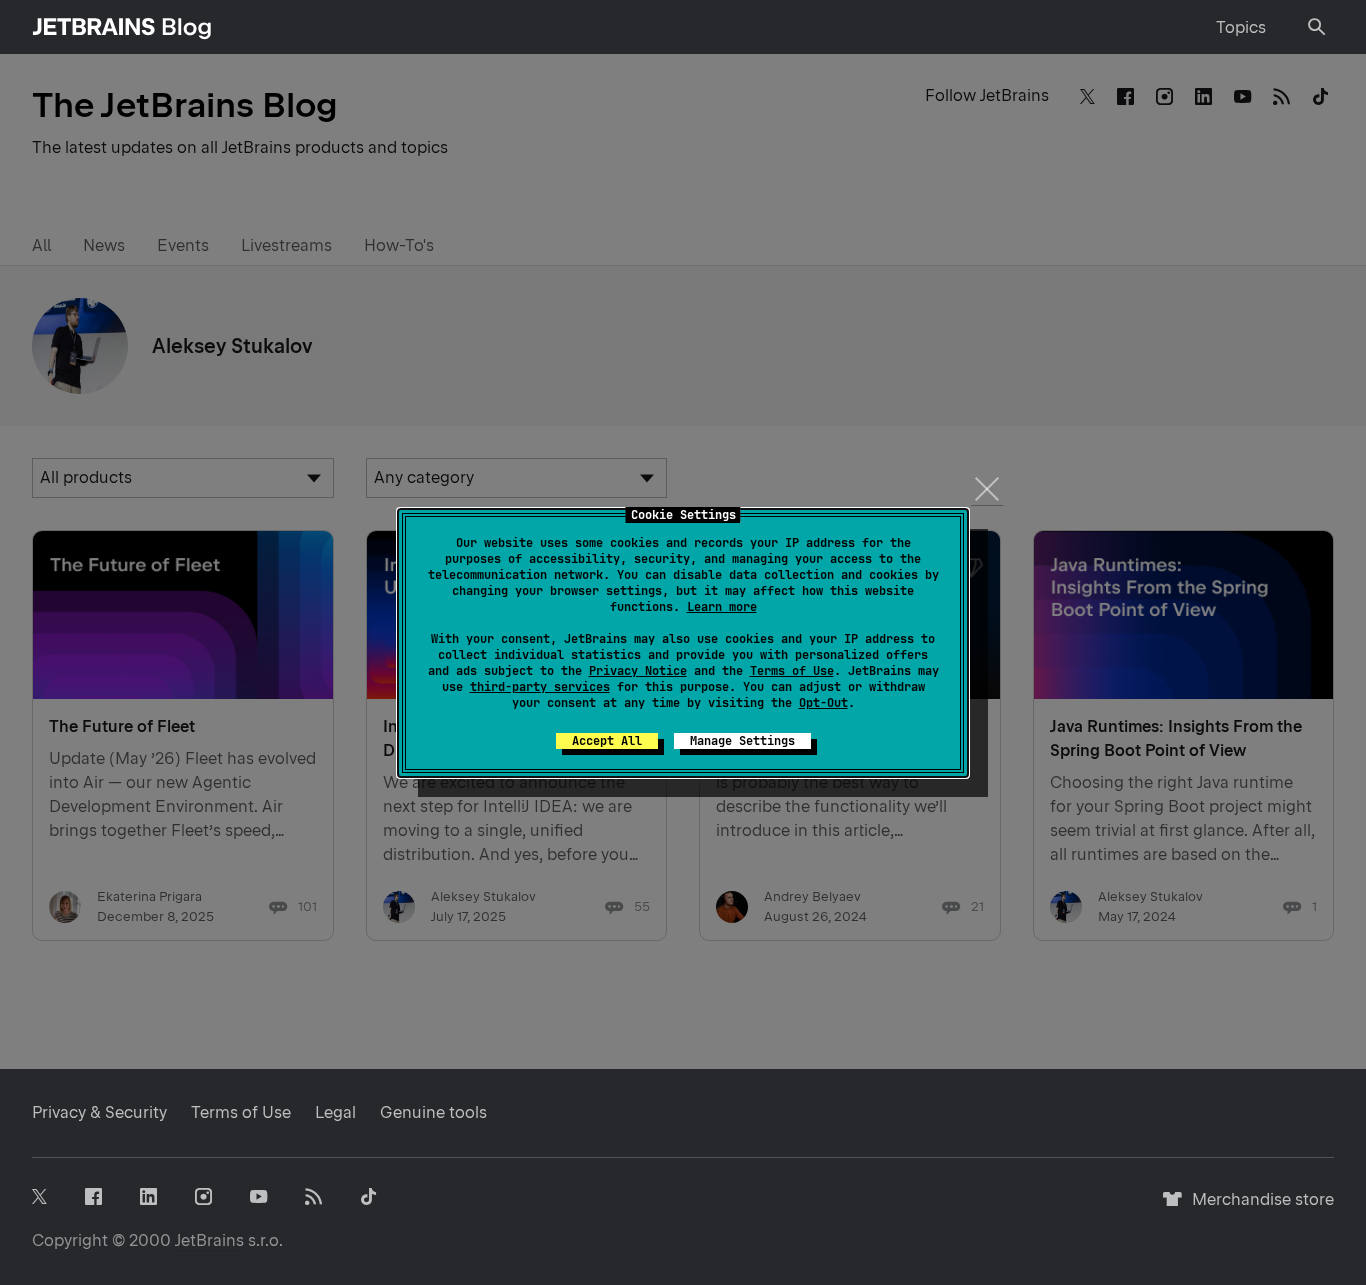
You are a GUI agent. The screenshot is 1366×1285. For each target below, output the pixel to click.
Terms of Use (792, 671)
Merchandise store (1257, 1208)
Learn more (722, 607)
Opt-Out (823, 703)
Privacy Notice (638, 671)
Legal (335, 1112)
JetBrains (209, 1240)
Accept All (607, 741)
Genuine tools (433, 1112)
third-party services (540, 687)
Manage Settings (742, 741)
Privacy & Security (99, 1112)
